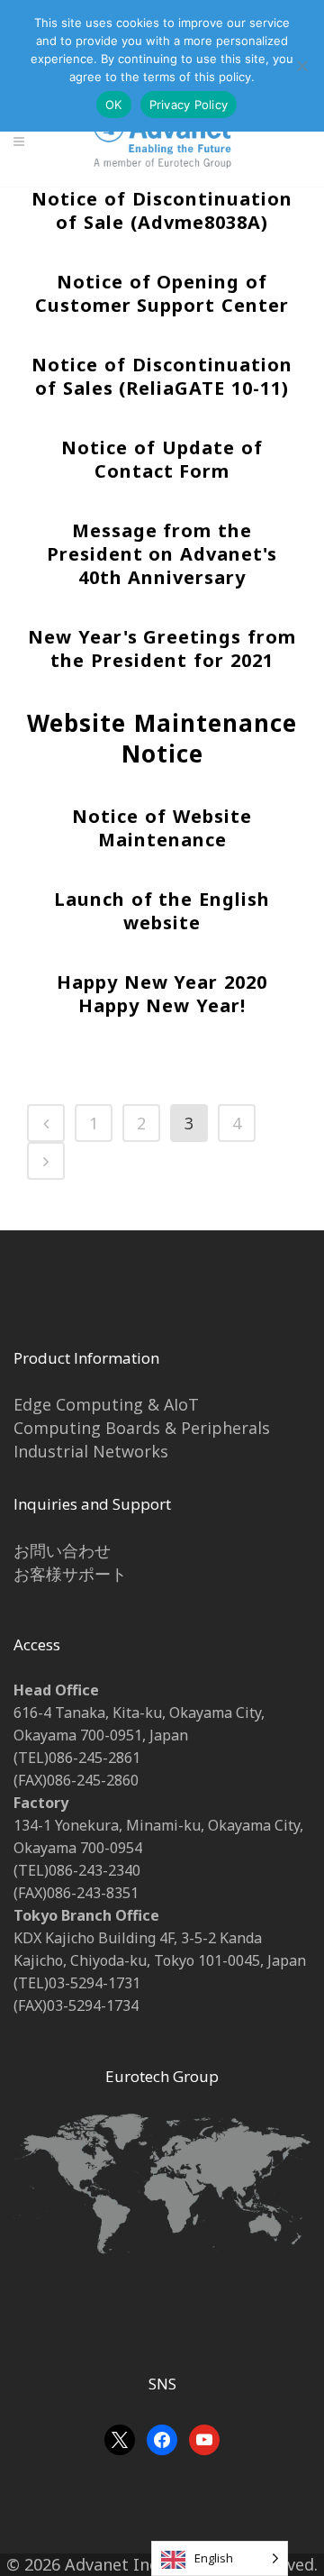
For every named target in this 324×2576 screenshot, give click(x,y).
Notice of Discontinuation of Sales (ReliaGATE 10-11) (162, 376)
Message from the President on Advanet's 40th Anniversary (162, 554)
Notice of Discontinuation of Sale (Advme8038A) (162, 210)
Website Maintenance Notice (162, 738)
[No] (301, 66)
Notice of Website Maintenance (162, 828)
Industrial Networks (91, 1451)
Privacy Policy (189, 105)
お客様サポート (70, 1574)
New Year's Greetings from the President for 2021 (162, 649)
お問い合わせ (62, 1550)
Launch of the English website (162, 911)
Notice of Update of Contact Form (162, 459)
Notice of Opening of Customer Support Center (162, 293)
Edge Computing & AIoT (106, 1404)
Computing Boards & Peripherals (142, 1428)
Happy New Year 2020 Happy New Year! (162, 994)
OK (114, 105)
